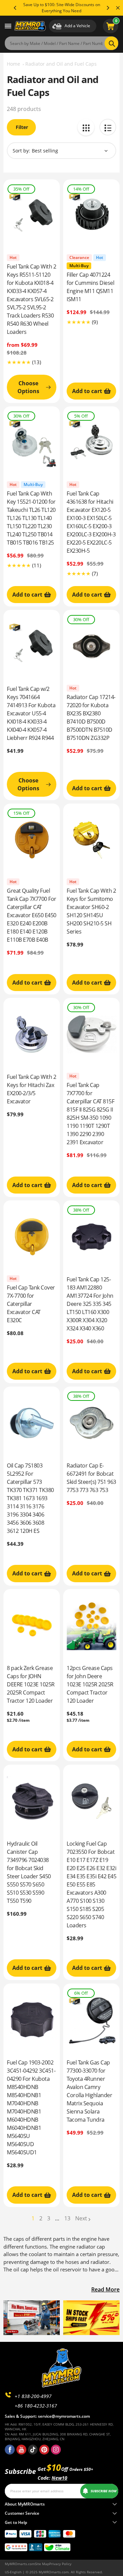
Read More (105, 2289)
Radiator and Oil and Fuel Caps (61, 64)
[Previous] (15, 8)
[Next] (108, 8)
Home (13, 64)
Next (81, 2218)
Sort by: (21, 151)
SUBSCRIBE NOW (104, 2491)
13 (67, 2218)
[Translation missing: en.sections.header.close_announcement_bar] (118, 8)
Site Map (42, 2564)
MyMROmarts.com (20, 2564)
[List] (108, 127)
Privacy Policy (60, 2564)
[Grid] (86, 127)
